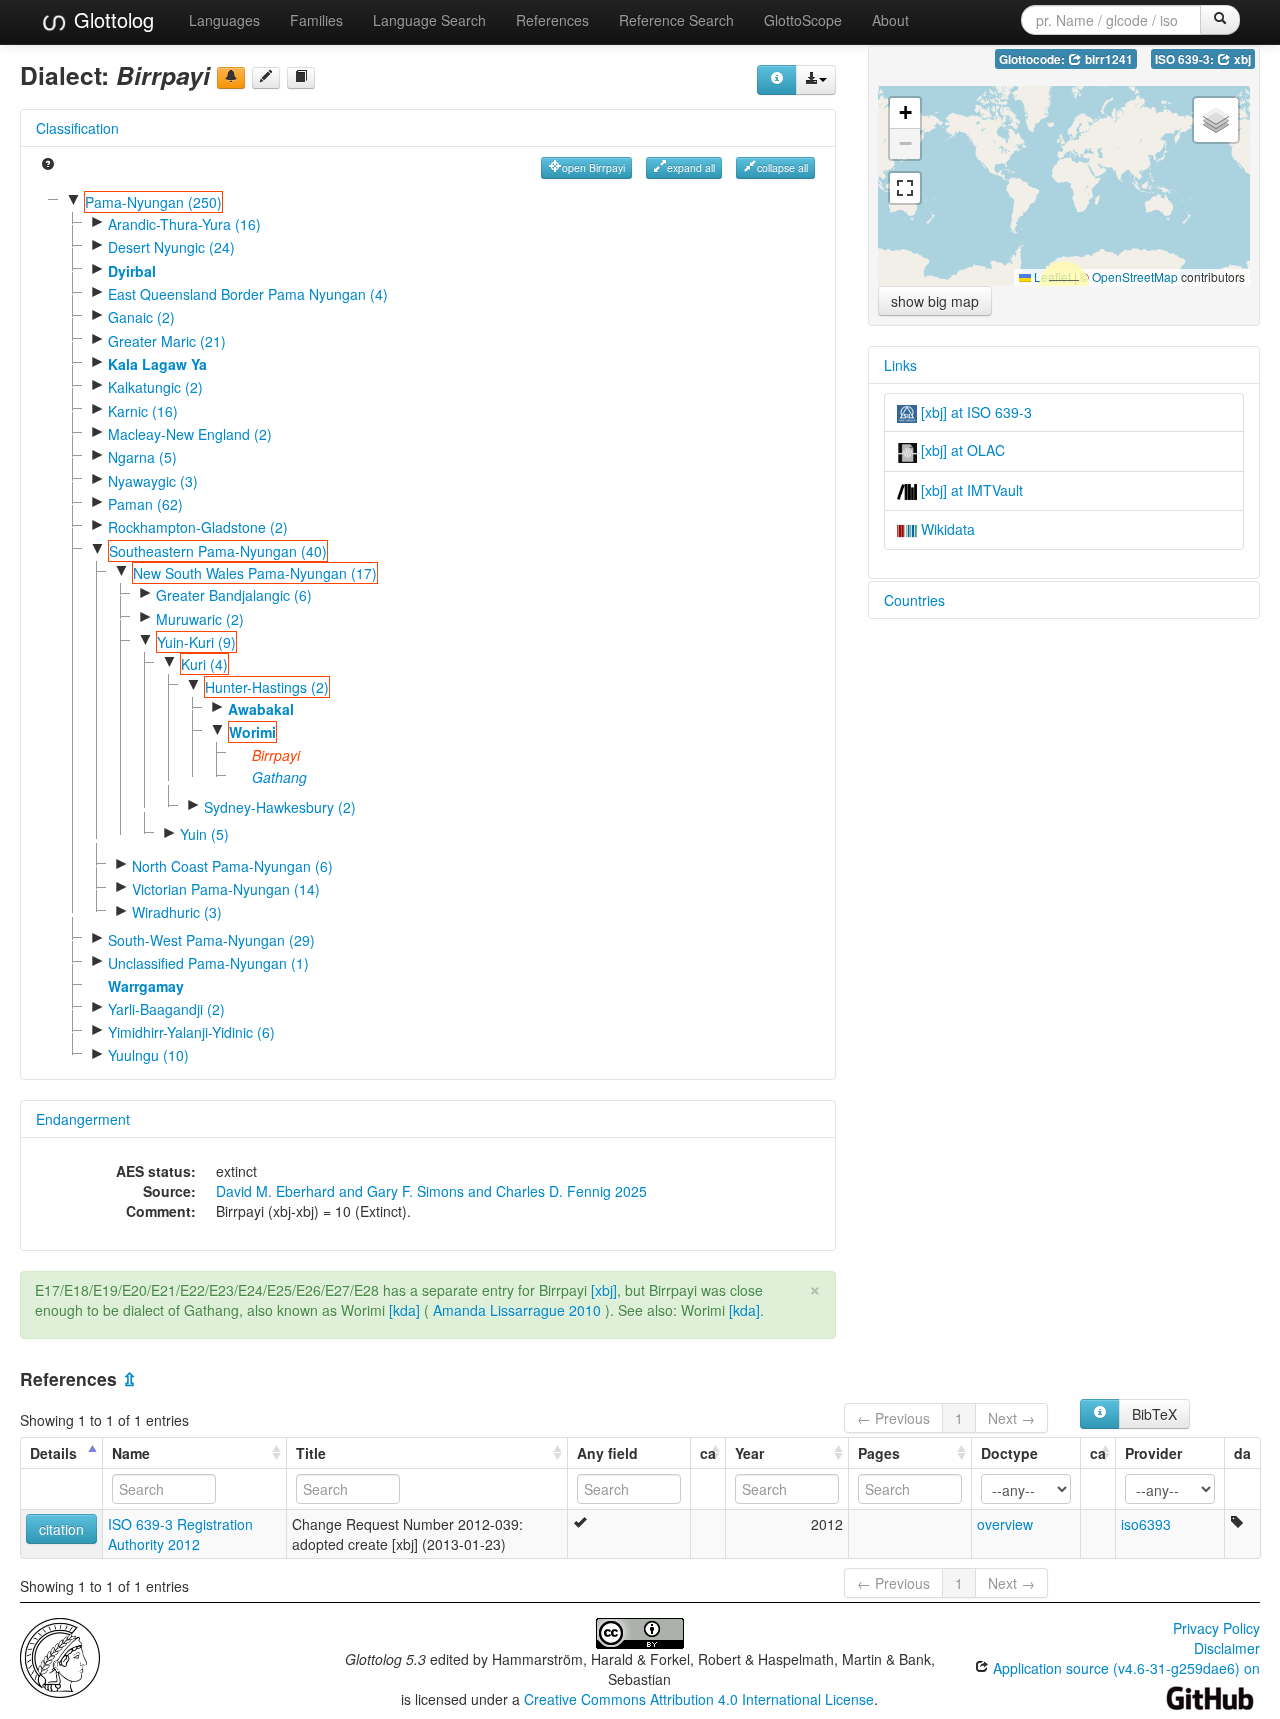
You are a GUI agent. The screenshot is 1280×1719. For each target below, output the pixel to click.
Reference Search (676, 20)
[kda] (404, 1310)
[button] (905, 113)
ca (708, 1453)
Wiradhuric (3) (177, 912)
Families (316, 20)
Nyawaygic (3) (153, 481)
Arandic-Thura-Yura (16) (184, 224)
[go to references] (301, 78)
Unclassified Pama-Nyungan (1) (208, 963)
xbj (1241, 59)
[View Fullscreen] (905, 188)
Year (749, 1453)
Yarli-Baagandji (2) (166, 1009)
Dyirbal (132, 271)
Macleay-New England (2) (190, 434)
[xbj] (604, 1290)
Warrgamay (146, 986)
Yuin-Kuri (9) (196, 642)
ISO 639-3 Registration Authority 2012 (180, 1534)
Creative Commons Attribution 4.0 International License (699, 1699)
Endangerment (83, 1119)
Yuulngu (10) (148, 1055)
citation (61, 1529)
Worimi (252, 732)
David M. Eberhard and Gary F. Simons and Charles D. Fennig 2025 (431, 1191)
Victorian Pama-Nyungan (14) (226, 889)
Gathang (279, 777)
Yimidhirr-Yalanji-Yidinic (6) (191, 1032)
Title (311, 1453)
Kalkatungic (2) (155, 387)
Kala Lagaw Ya (157, 364)
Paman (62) (145, 504)
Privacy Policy (1216, 1628)
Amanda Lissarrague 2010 (517, 1310)
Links (900, 365)
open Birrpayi (593, 167)
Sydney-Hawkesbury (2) (280, 807)
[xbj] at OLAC (961, 450)
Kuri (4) (204, 664)
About (890, 20)
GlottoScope (803, 20)
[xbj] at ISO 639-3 (974, 412)
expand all (691, 167)
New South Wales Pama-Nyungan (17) (255, 573)
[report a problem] (231, 78)
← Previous (893, 1418)
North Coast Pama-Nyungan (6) (232, 866)
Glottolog (111, 19)
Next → (1011, 1418)
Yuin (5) (204, 834)
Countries (914, 600)
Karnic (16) (143, 411)
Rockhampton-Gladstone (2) (198, 527)
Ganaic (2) (141, 317)
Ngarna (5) (142, 457)
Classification (77, 128)
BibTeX (1154, 1414)
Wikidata (946, 529)
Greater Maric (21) (167, 341)
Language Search (429, 20)
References (552, 20)
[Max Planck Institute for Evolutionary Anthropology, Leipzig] (60, 1656)
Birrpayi (276, 755)
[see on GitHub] (266, 78)
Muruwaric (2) (200, 619)
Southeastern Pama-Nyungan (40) (218, 551)
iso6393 (1146, 1524)
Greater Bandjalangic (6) (234, 595)
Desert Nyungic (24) (171, 247)
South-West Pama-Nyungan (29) (211, 940)
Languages (224, 20)
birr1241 (1107, 59)
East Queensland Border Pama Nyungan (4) (248, 294)
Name (131, 1453)
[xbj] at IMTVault (970, 490)
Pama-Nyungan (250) (153, 202)
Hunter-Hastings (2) (267, 687)
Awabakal (261, 709)
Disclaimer (1227, 1648)
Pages (879, 1453)
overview (1005, 1524)
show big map (935, 301)
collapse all (782, 167)
